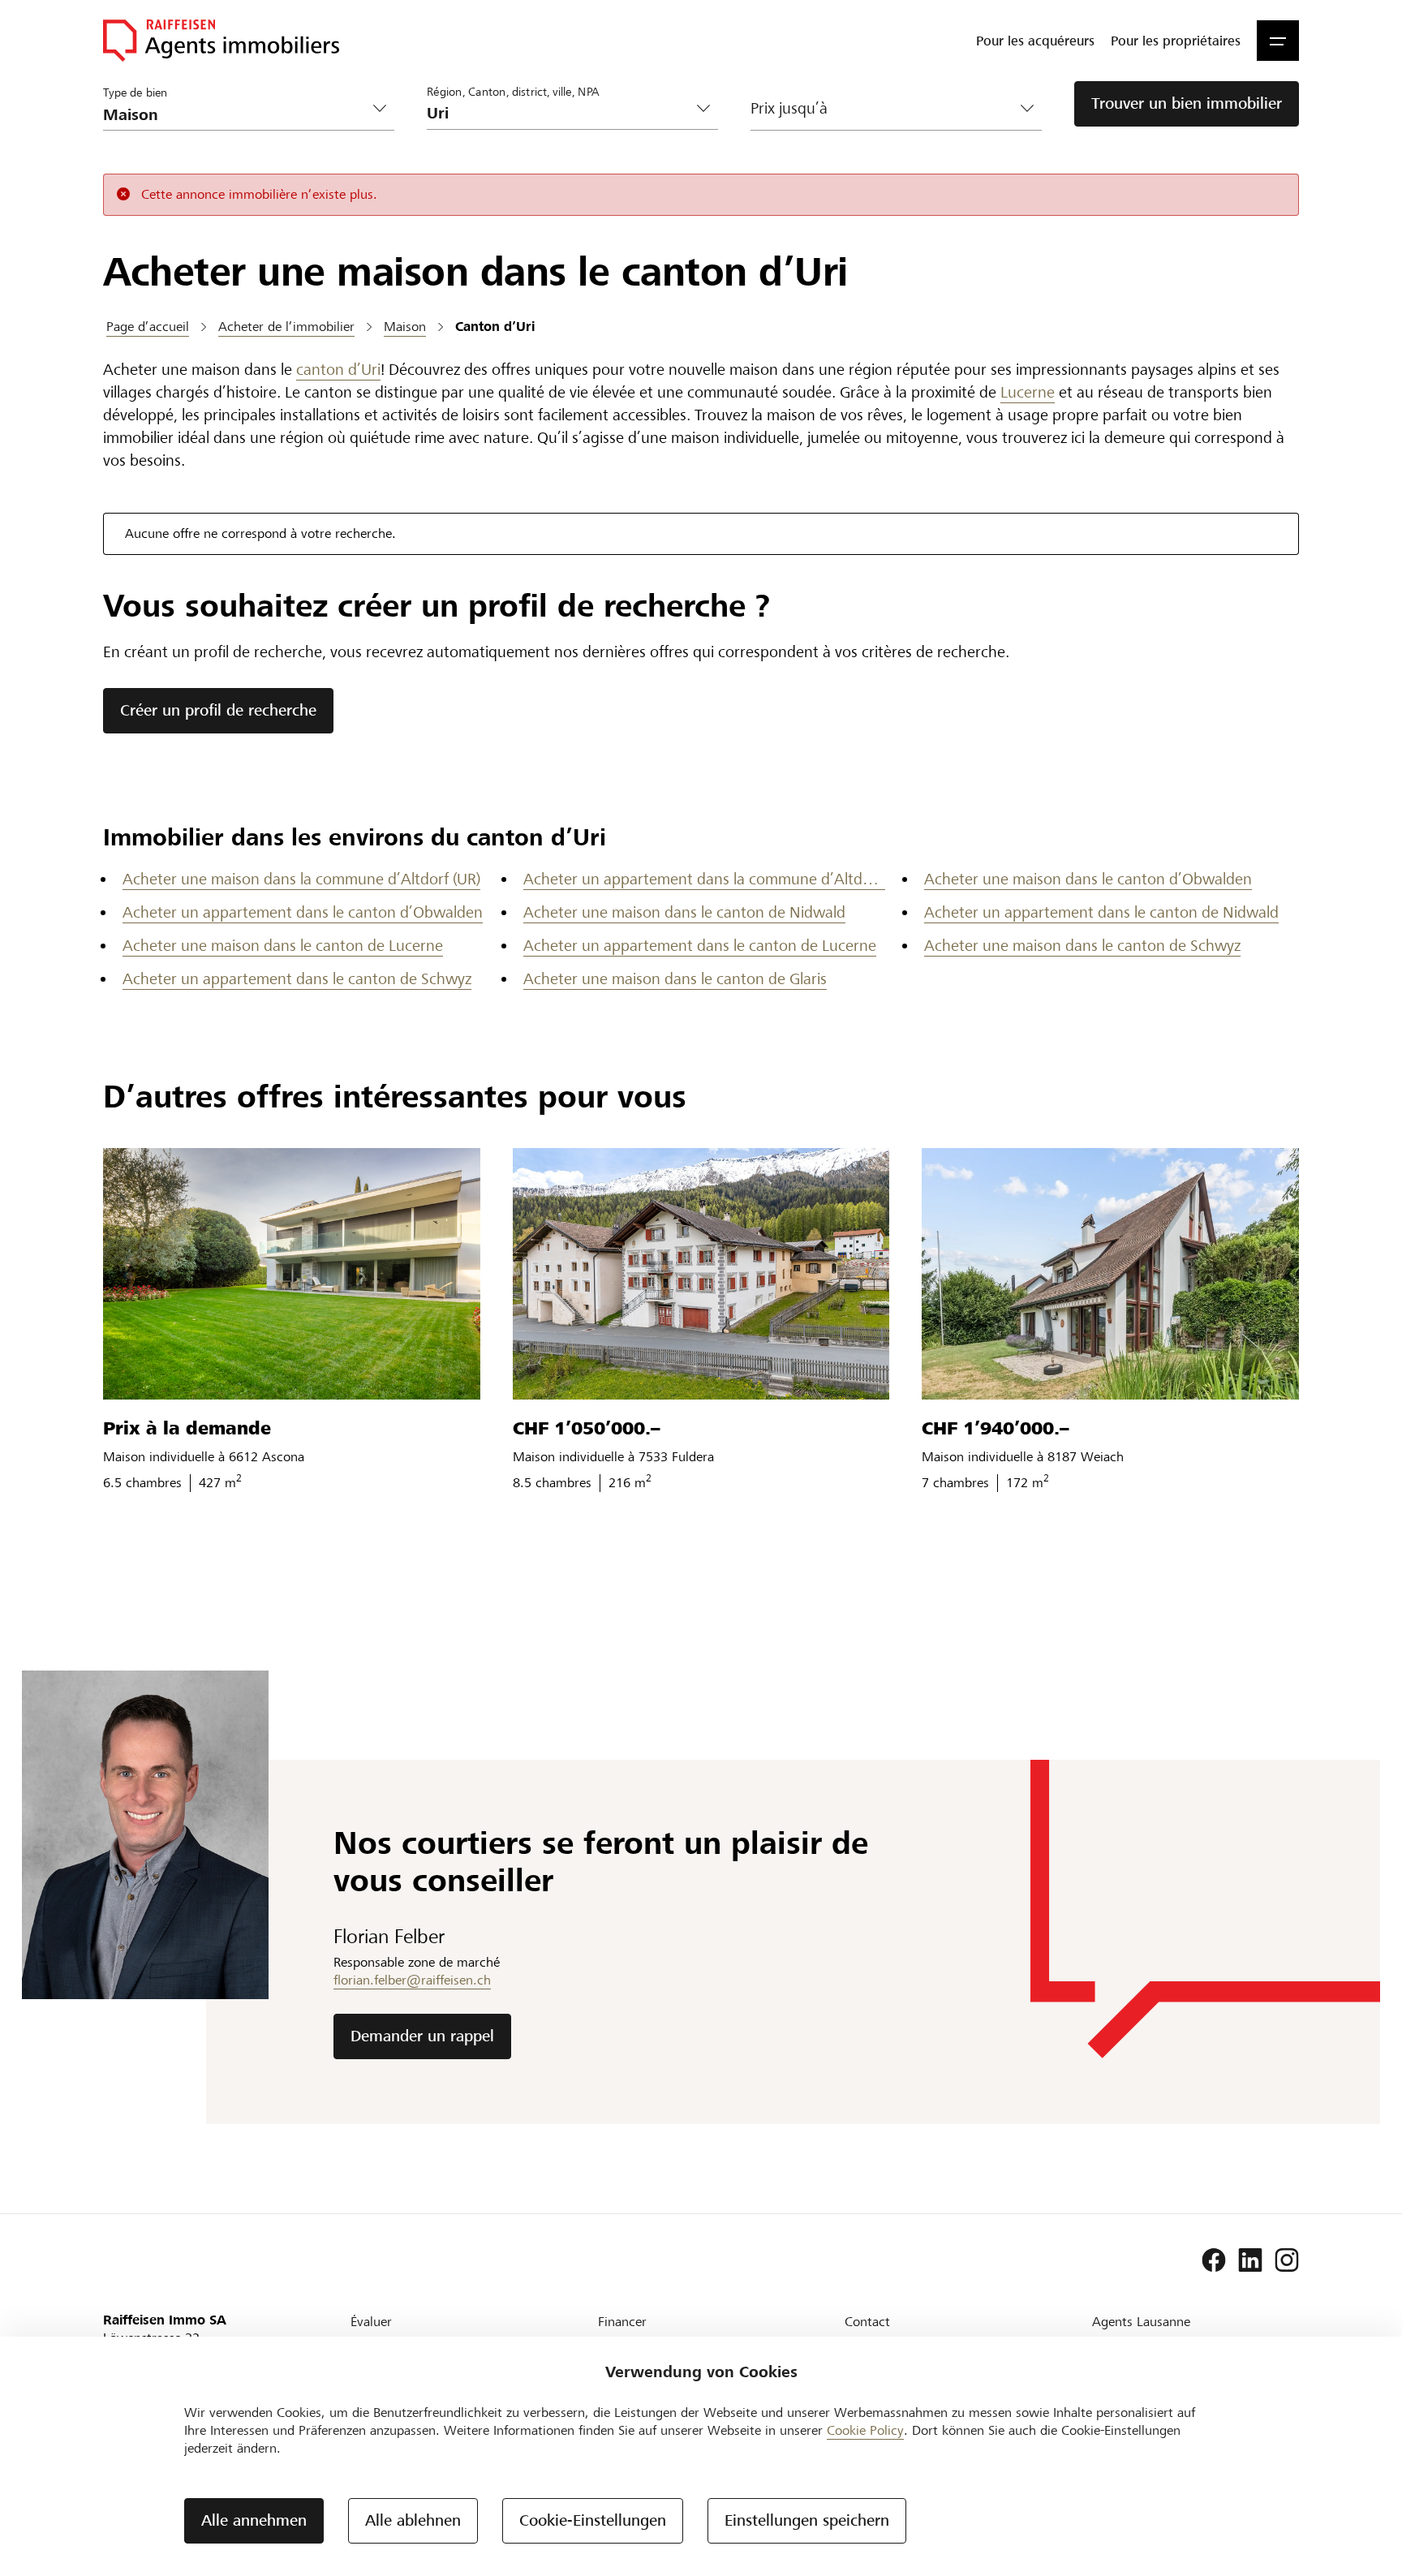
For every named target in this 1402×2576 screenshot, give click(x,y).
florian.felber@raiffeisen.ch (412, 1980)
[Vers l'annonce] (292, 1274)
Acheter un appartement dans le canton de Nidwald (1101, 912)
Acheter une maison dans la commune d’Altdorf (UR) (301, 879)
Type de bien (135, 92)
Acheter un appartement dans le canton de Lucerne (700, 946)
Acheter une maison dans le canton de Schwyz (1082, 946)
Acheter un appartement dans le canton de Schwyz (297, 979)
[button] (1278, 41)
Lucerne (1028, 392)
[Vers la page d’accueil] (221, 41)
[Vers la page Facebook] (1214, 2260)
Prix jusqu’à (789, 108)
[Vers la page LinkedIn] (1250, 2260)
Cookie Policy (865, 2430)
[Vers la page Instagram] (1287, 2260)
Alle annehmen (254, 2520)
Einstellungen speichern (807, 2520)
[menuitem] (1035, 41)
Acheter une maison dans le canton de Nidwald (684, 912)
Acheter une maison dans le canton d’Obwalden (1088, 879)
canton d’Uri (338, 370)
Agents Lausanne (1141, 2322)
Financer (622, 2322)
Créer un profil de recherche (218, 710)
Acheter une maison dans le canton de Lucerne (283, 946)
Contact (867, 2322)
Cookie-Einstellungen (593, 2520)
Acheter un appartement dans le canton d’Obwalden (303, 912)
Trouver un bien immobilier (1187, 103)
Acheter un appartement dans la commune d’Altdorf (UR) (704, 879)
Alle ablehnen (413, 2520)
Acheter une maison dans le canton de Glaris (675, 979)
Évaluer (371, 2322)
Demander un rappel (422, 2036)
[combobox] (559, 113)
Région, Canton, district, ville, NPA (513, 91)
